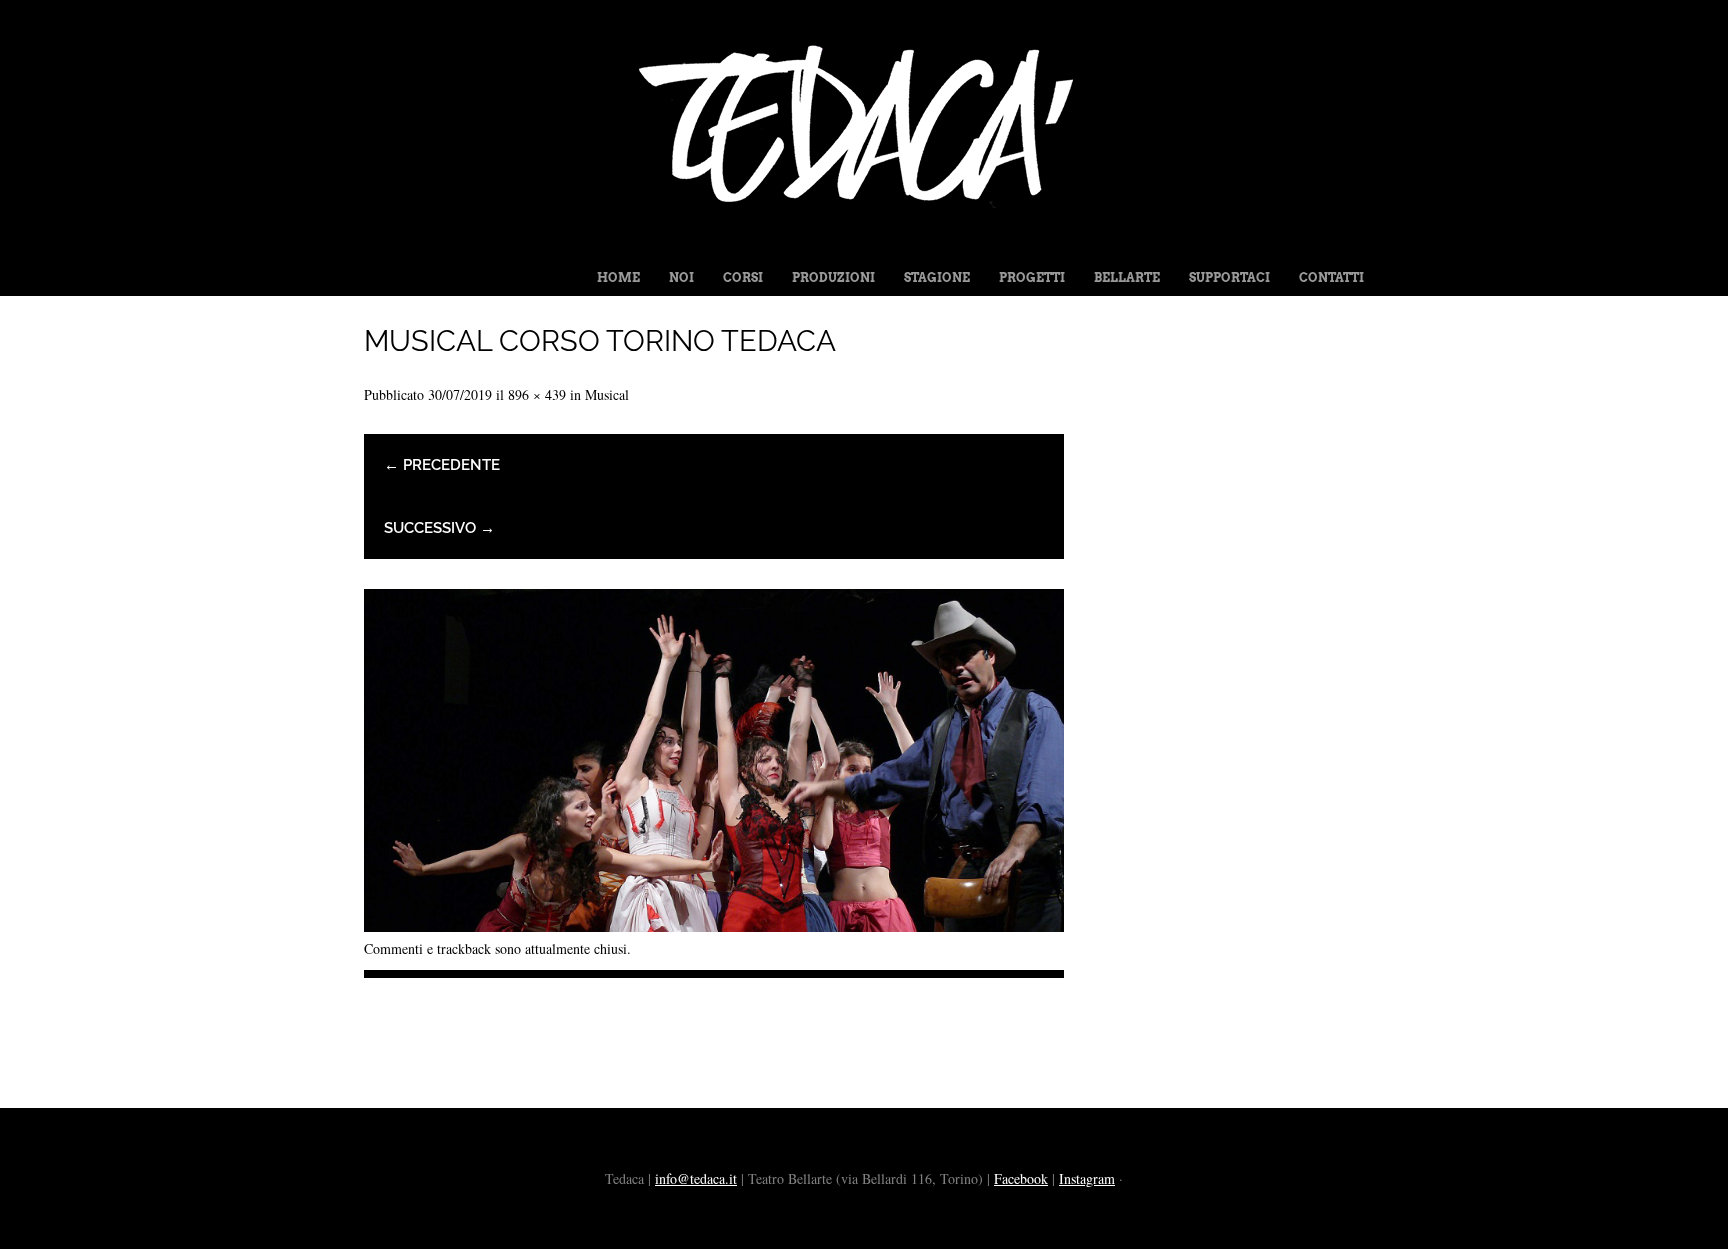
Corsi (743, 277)
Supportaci (1229, 277)
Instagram (1087, 1178)
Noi (681, 277)
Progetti (1032, 277)
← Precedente (442, 465)
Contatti (1331, 277)
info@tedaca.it (696, 1178)
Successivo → (439, 528)
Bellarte (1127, 277)
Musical (607, 394)
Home (618, 277)
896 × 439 (537, 394)
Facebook (1021, 1178)
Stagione (937, 277)
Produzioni (833, 277)
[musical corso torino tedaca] (714, 924)
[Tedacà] (864, 242)
